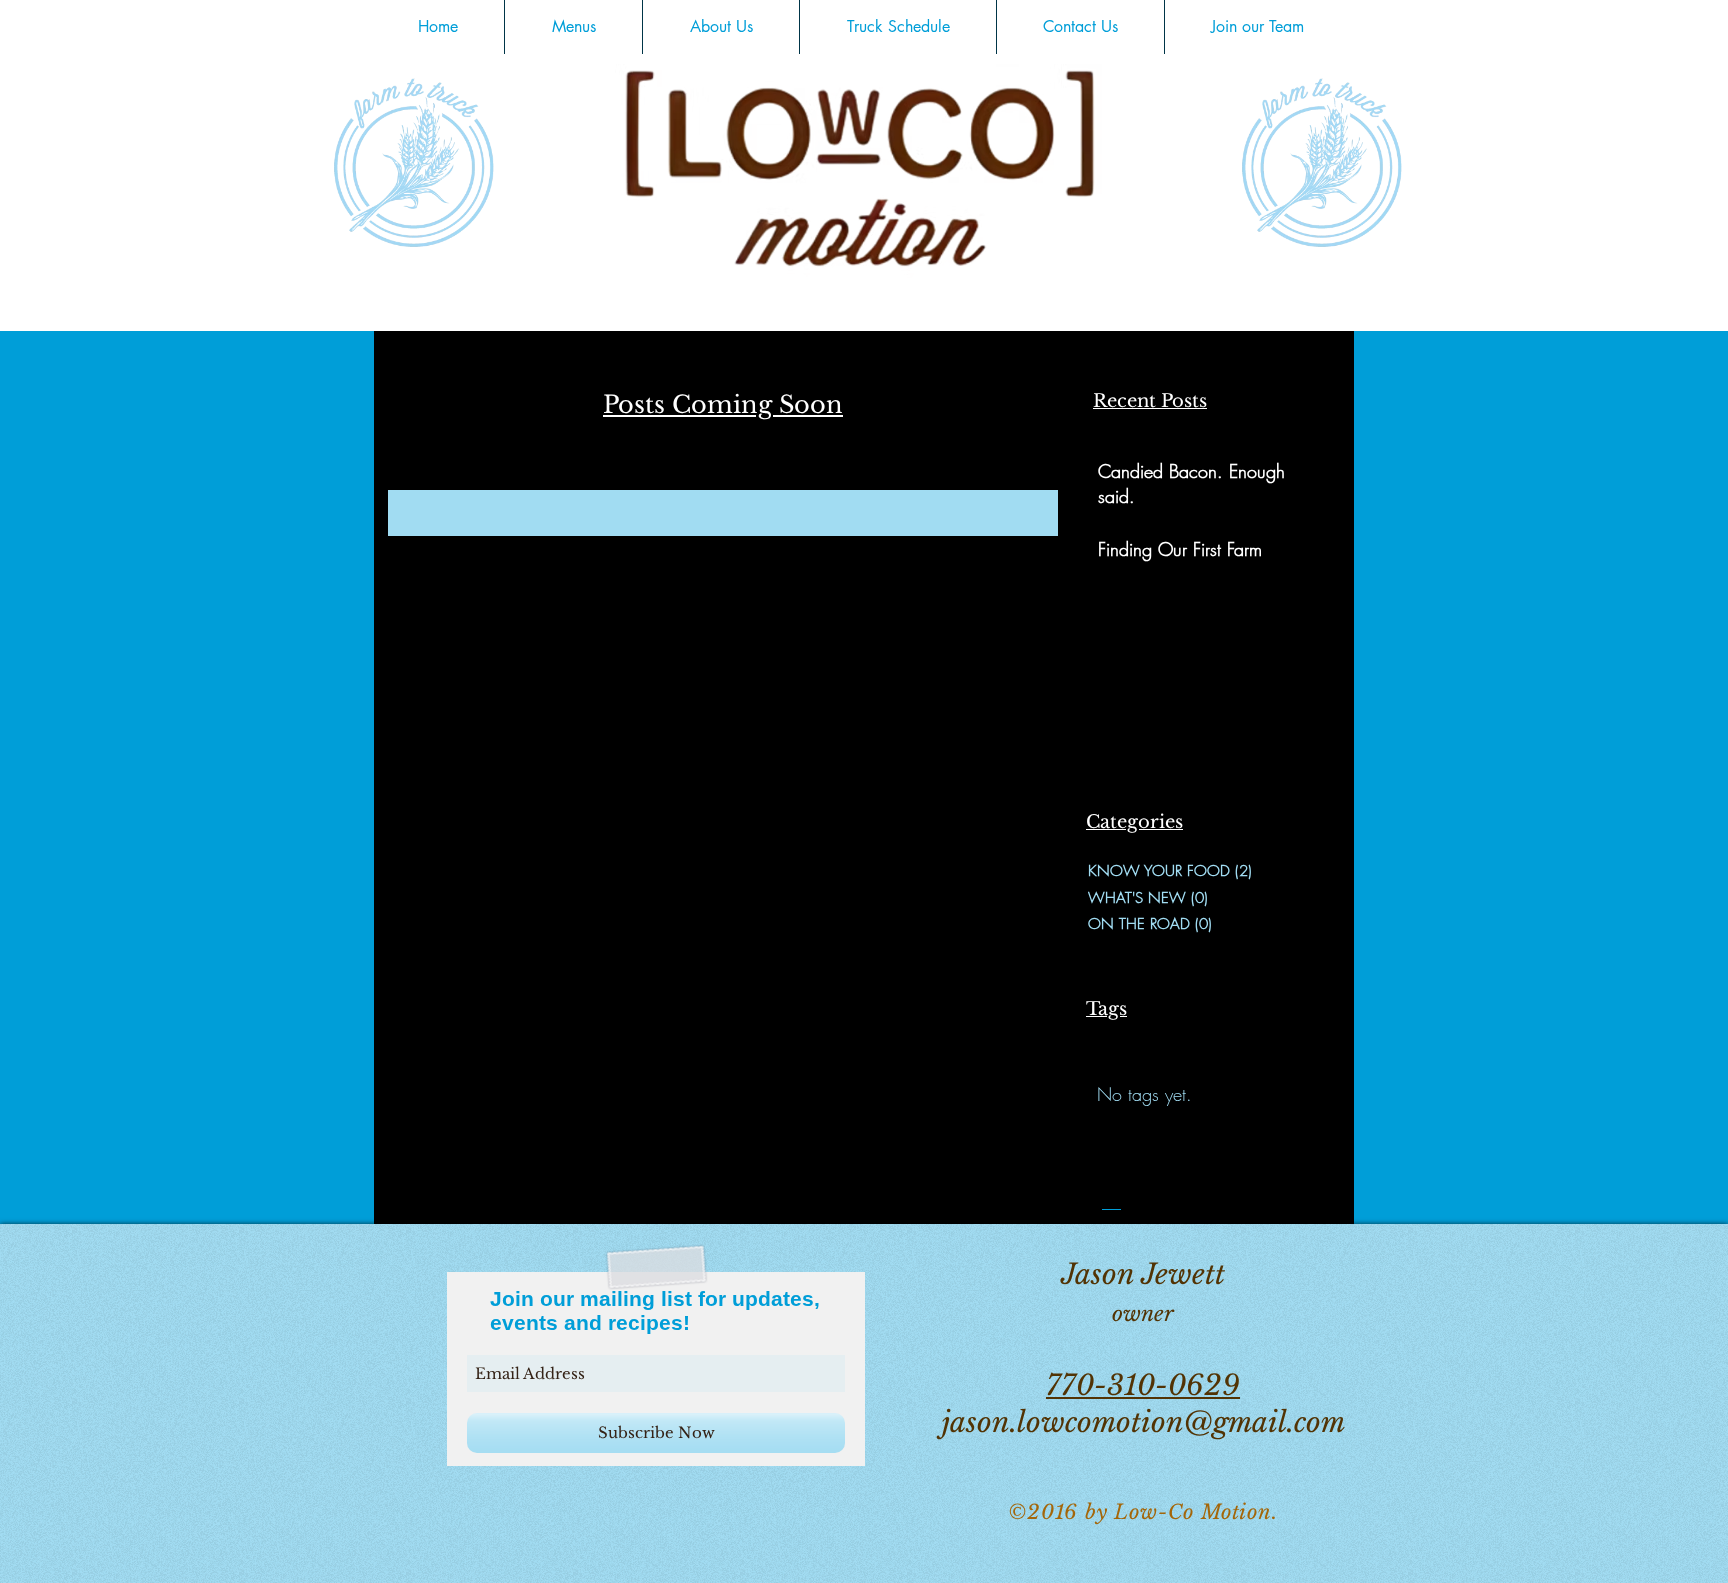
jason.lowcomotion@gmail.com (1143, 1422)
